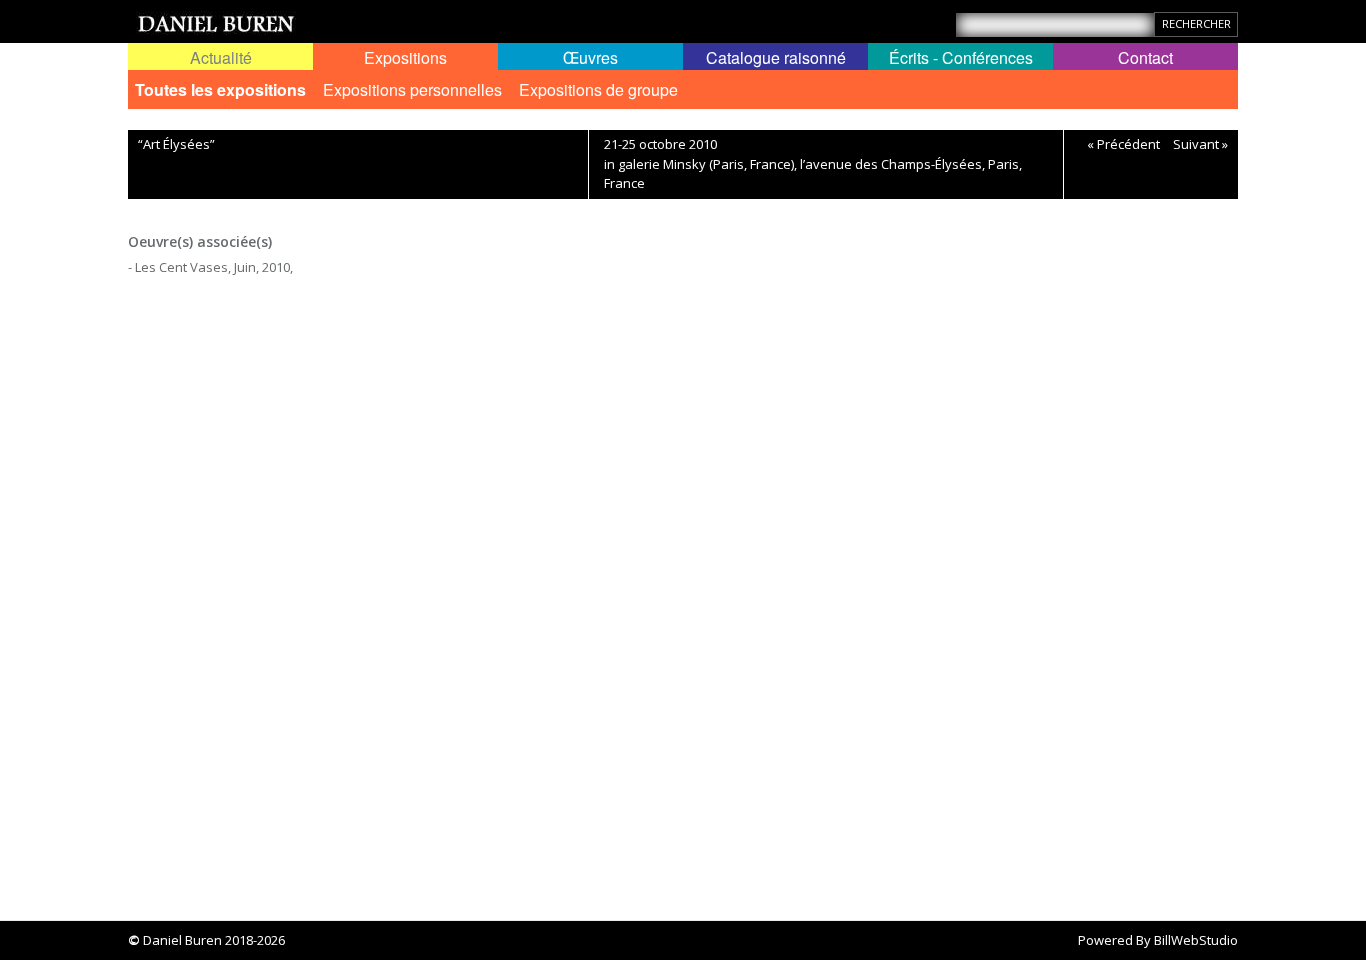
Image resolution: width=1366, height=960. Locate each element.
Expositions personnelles (412, 89)
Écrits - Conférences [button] (961, 57)
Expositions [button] (405, 57)
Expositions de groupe (598, 89)
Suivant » (1200, 144)
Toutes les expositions (220, 89)
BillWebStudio (1196, 940)
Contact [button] (1145, 57)
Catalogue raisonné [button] (776, 57)
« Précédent (1123, 144)
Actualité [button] (221, 57)
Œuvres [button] (590, 57)
